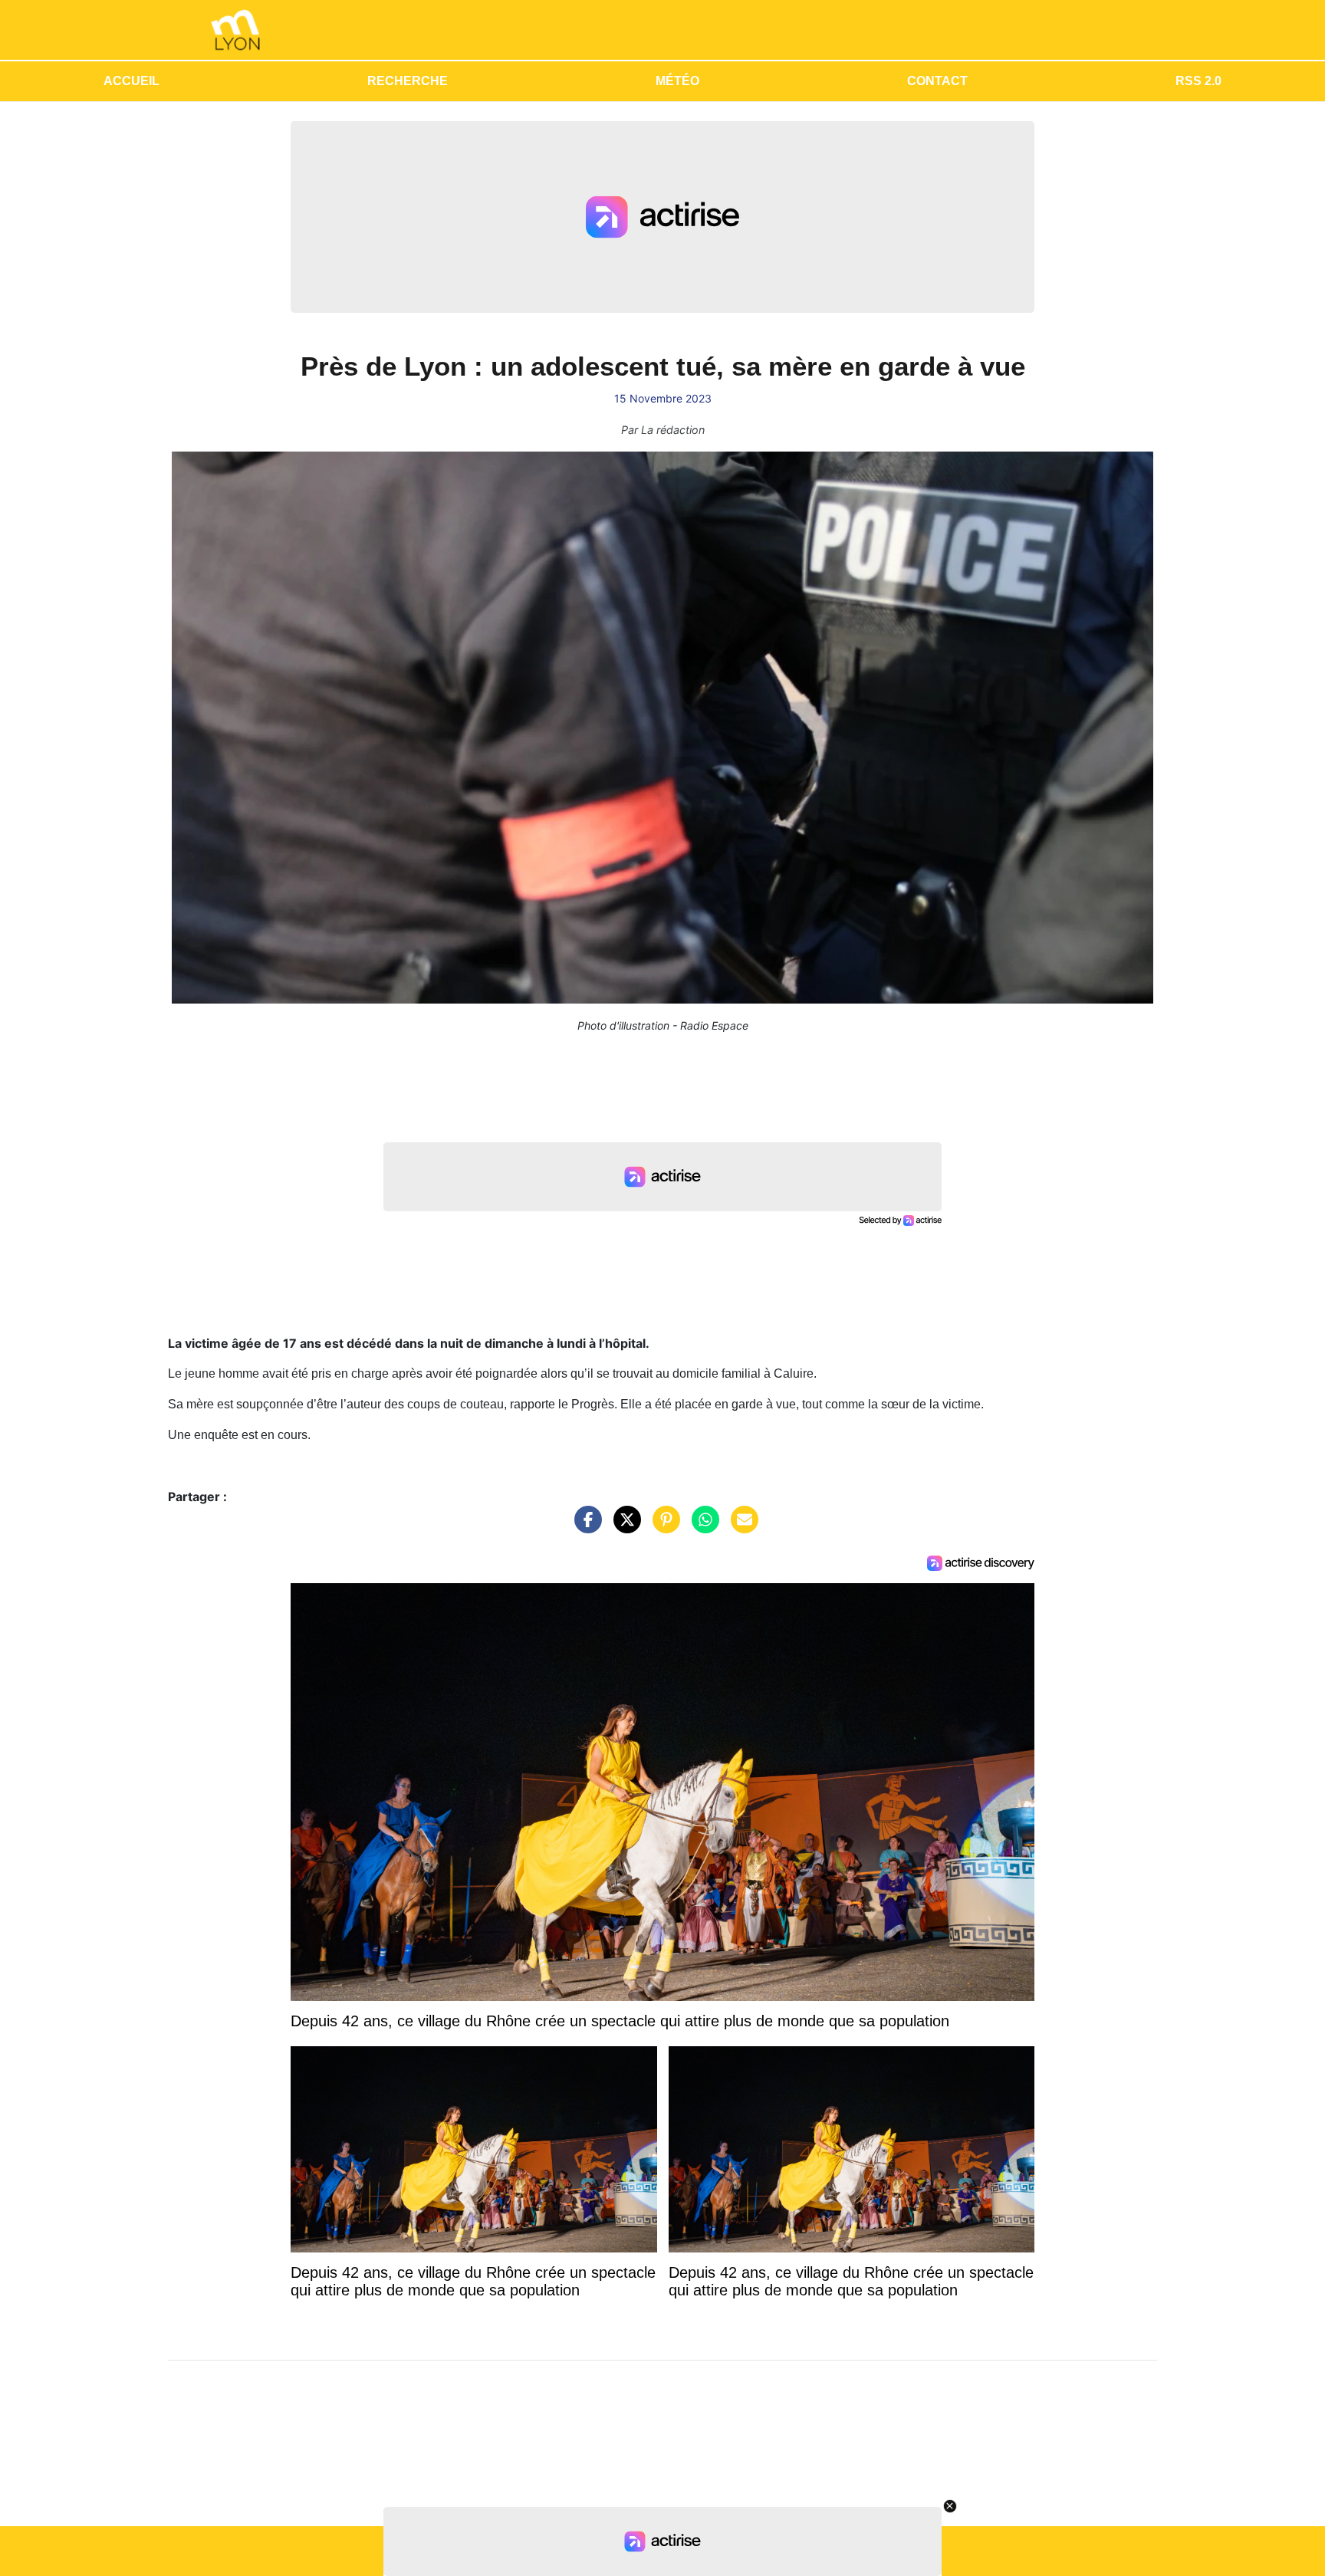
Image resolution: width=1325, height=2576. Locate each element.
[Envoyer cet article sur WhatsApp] (702, 1527)
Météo (677, 81)
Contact (937, 81)
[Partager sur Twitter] (623, 1527)
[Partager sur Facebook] (584, 1527)
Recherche (408, 81)
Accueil (132, 81)
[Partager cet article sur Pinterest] (662, 1527)
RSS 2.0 (1198, 81)
